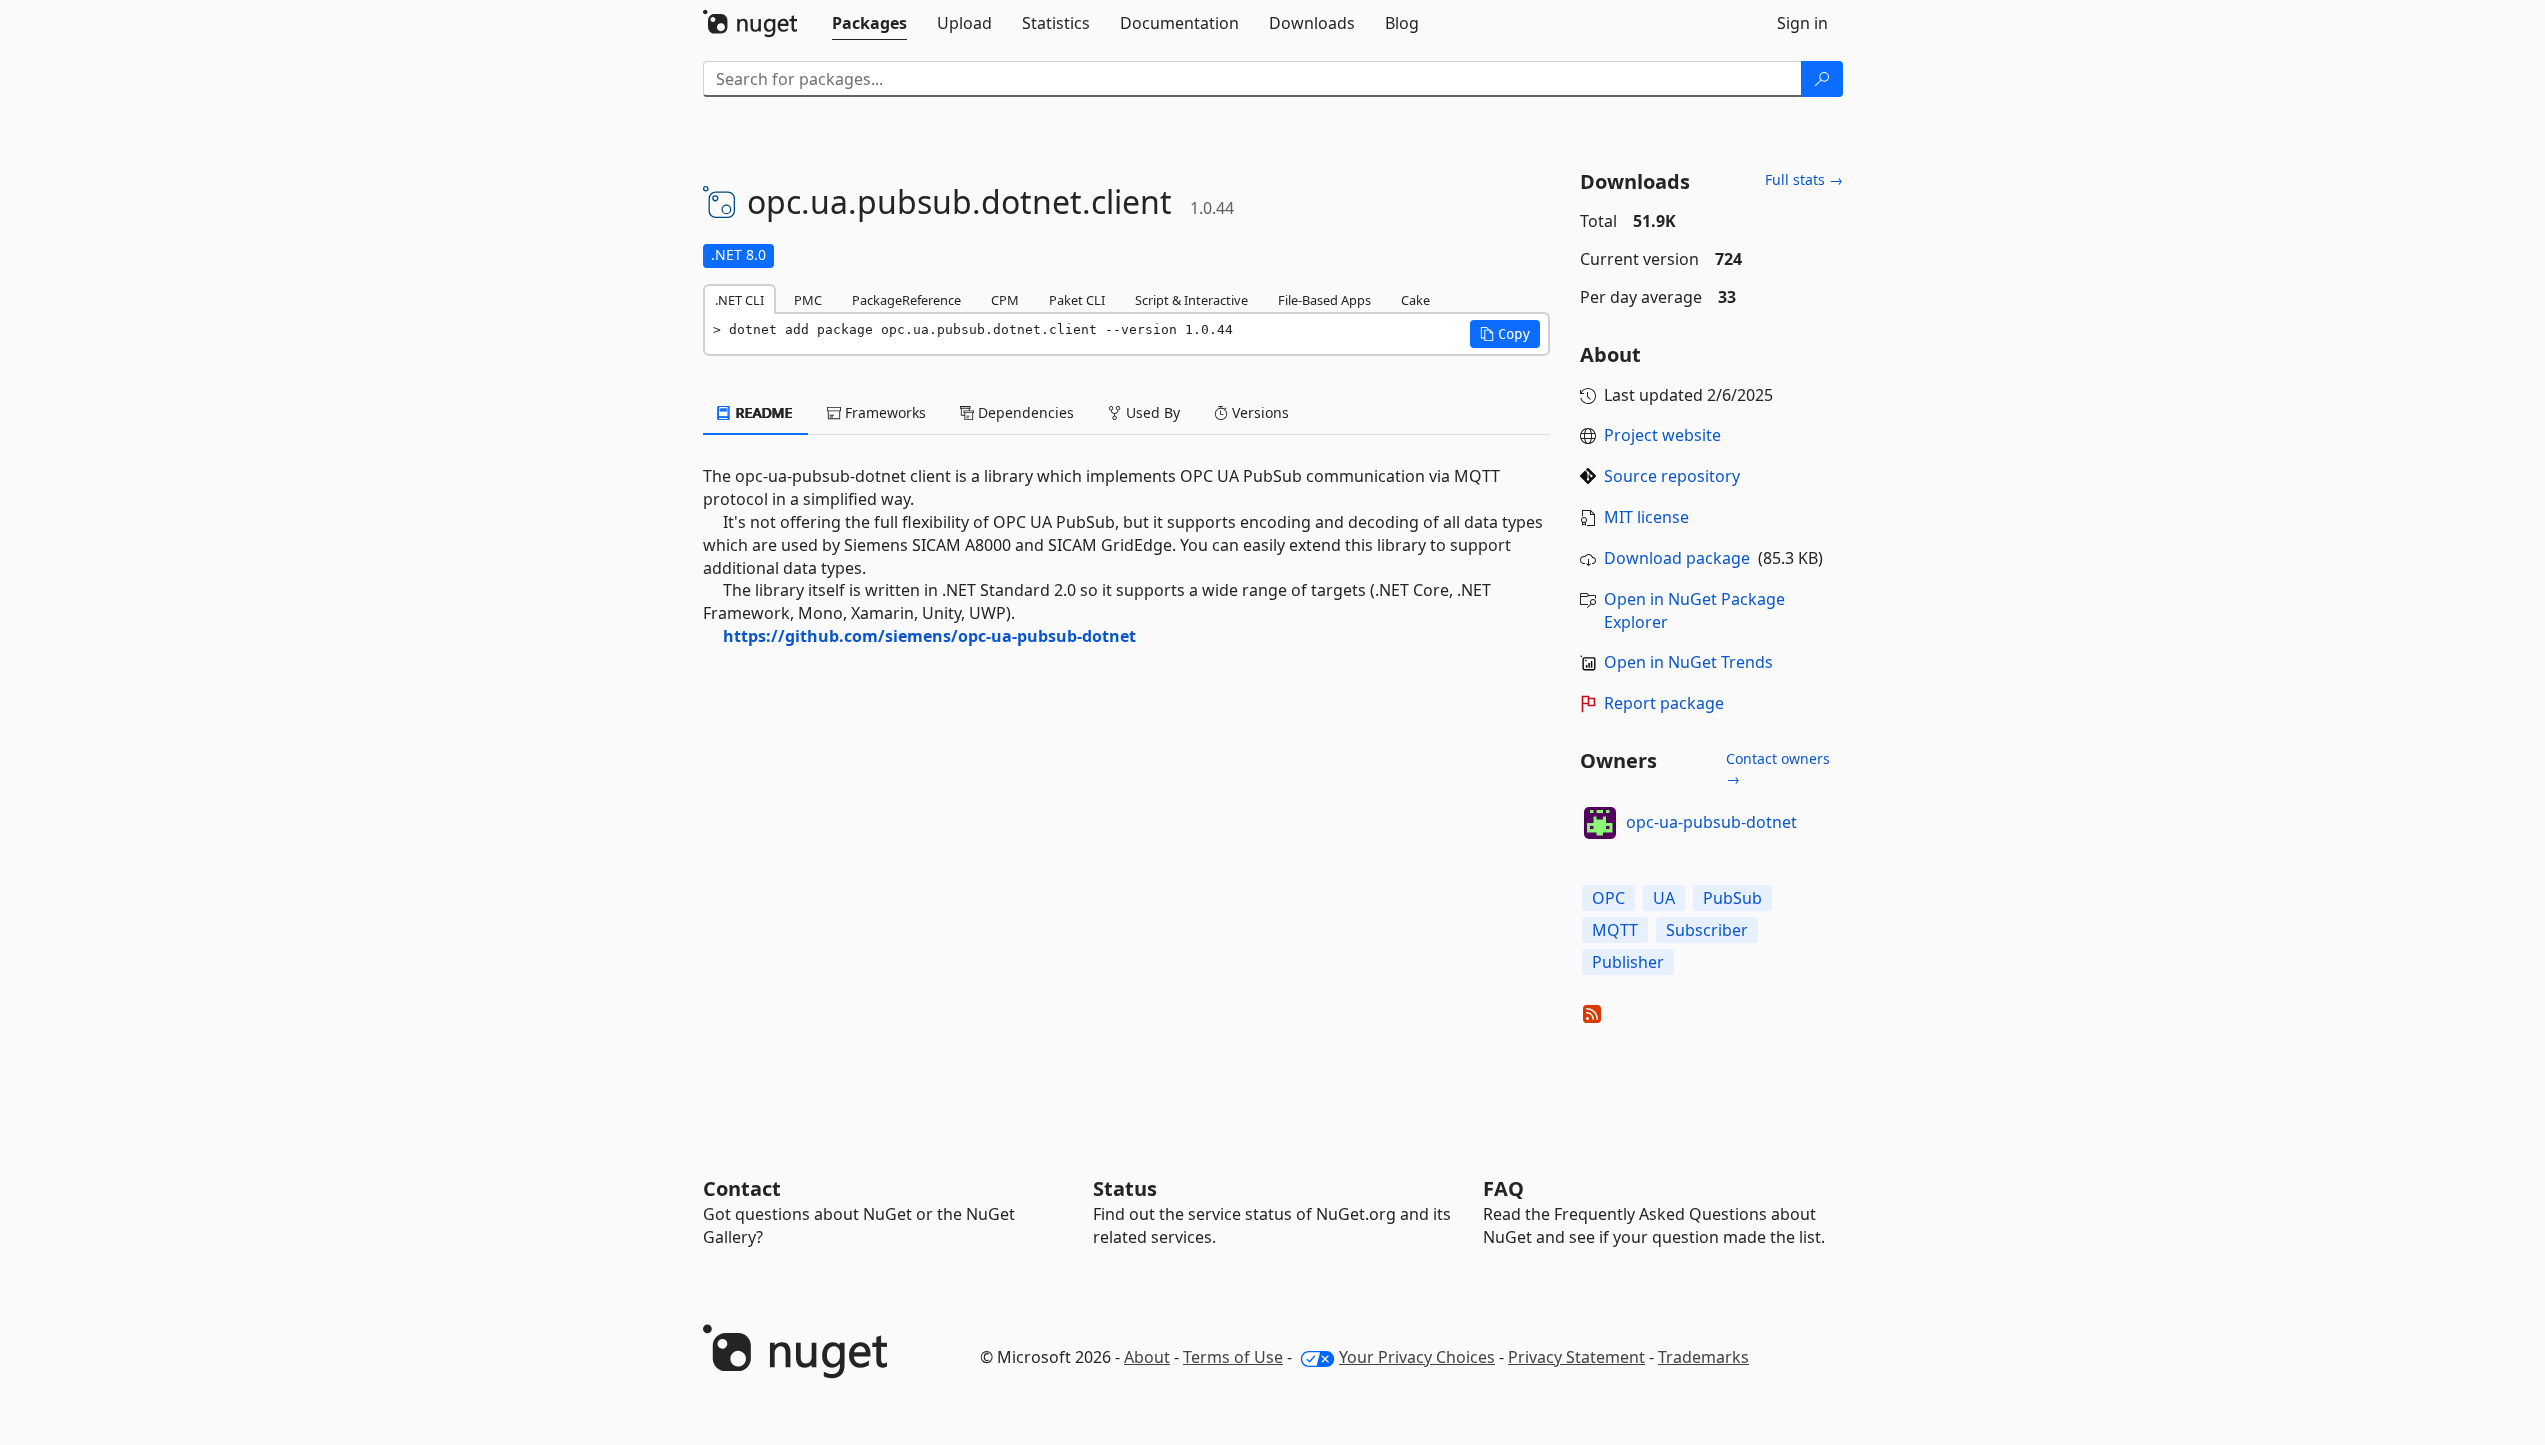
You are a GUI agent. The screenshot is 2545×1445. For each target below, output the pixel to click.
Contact (742, 1188)
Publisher (1628, 962)
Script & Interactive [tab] (1191, 300)
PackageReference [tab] (906, 300)
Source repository (1672, 476)
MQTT (1615, 930)
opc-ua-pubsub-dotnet (1711, 822)
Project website (1662, 435)
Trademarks (1703, 1357)
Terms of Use (1233, 1357)
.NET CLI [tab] (739, 300)
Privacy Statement (1576, 1357)
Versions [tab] (1258, 412)
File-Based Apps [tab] (1324, 300)
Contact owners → (1778, 768)
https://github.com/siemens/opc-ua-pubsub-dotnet (929, 636)
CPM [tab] (1005, 300)
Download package (1677, 558)
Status (1125, 1188)
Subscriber (1707, 930)
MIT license (1646, 517)
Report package (1664, 703)
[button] (1505, 334)
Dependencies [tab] (1024, 412)
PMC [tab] (808, 300)
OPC (1608, 898)
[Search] (1822, 79)
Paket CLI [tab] (1077, 300)
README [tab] (762, 412)
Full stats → (1804, 179)
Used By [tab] (1151, 412)
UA (1664, 898)
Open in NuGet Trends (1688, 662)
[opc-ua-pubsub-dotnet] (1600, 823)
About (1147, 1357)
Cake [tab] (1415, 300)
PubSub (1732, 898)
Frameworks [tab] (883, 412)
